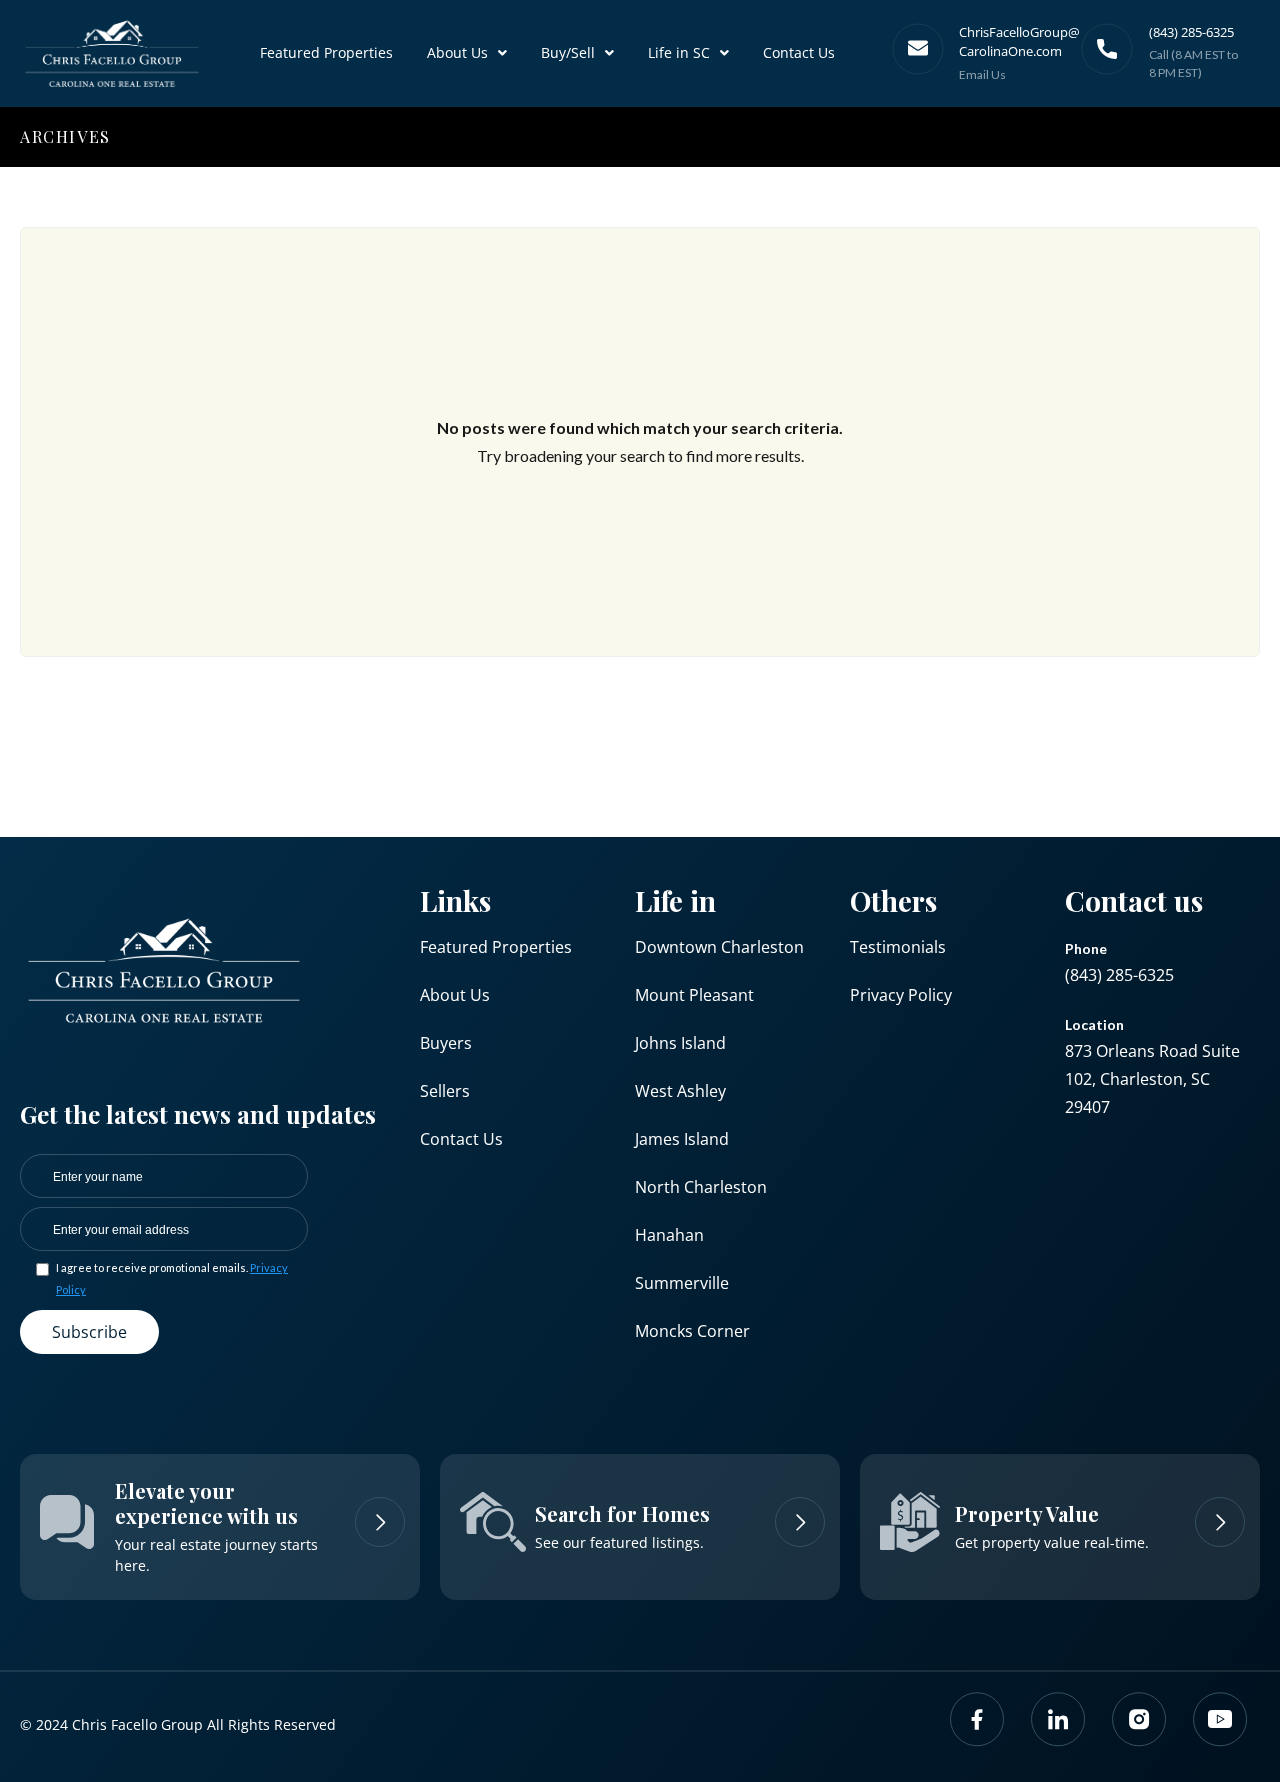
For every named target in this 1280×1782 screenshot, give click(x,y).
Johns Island (680, 1043)
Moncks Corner (692, 1331)
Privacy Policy (901, 995)
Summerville (682, 1283)
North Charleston (701, 1187)
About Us (457, 52)
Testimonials (898, 947)
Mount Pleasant (694, 995)
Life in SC (679, 52)
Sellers (445, 1091)
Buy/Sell (568, 52)
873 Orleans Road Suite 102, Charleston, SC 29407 (1152, 1079)
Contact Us (799, 52)
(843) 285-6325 (1119, 975)
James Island (682, 1139)
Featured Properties (326, 52)
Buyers (446, 1043)
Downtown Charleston (719, 947)
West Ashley (680, 1091)
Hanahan (669, 1235)
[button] (467, 53)
